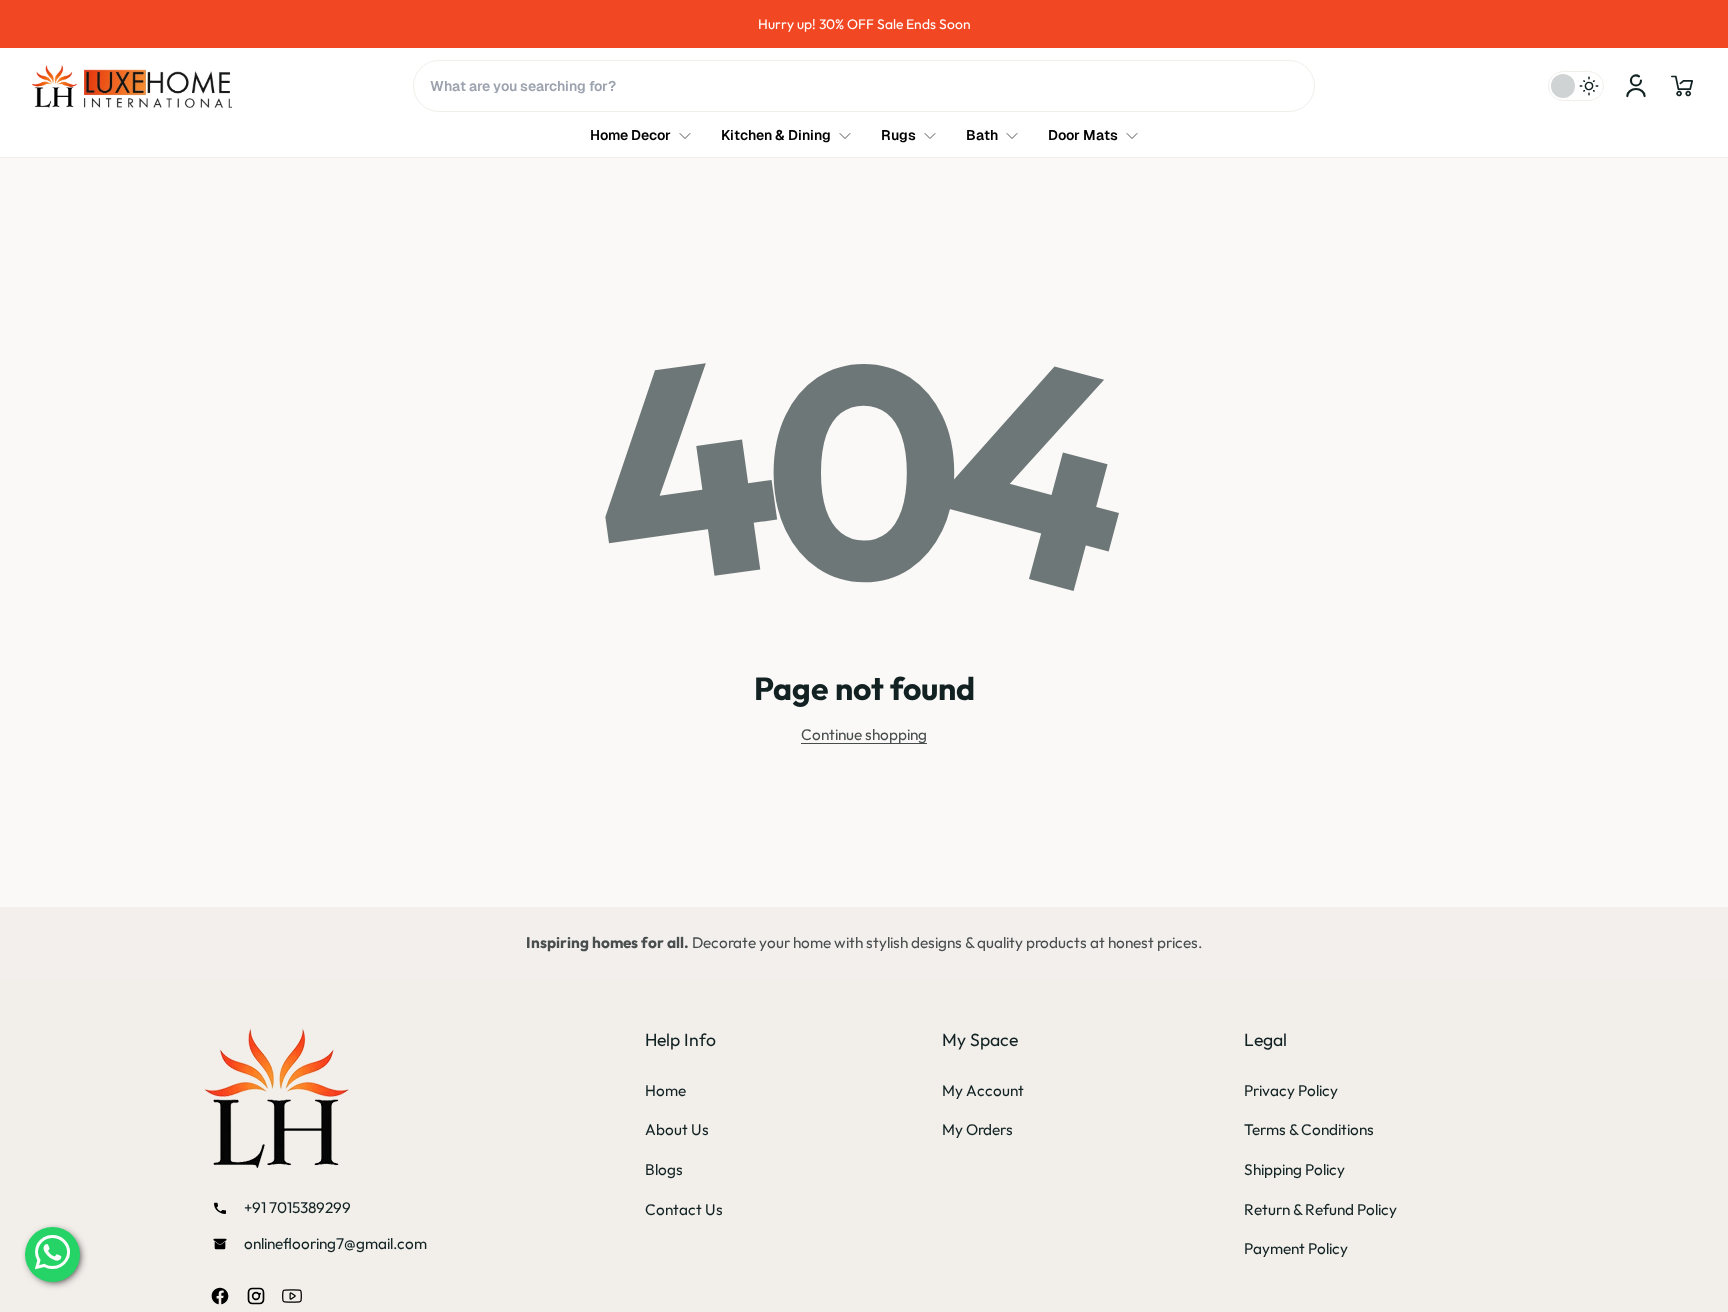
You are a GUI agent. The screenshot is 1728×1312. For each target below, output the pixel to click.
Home (665, 1090)
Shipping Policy (1294, 1169)
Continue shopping (864, 734)
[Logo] (132, 86)
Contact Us (684, 1209)
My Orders (977, 1129)
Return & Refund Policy (1320, 1209)
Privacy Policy (1291, 1090)
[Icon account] (1636, 86)
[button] (1682, 86)
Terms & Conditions (1309, 1129)
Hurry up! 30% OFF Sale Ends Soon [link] (864, 24)
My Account (983, 1090)
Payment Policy (1296, 1248)
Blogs (664, 1169)
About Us (677, 1129)
